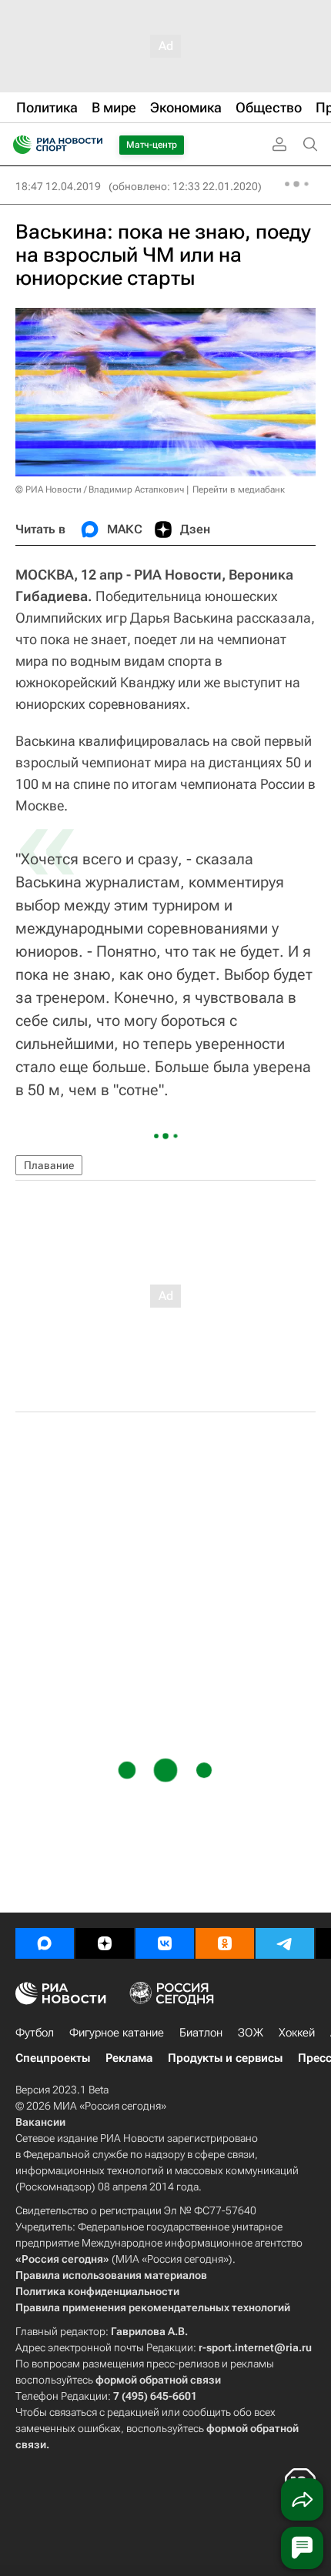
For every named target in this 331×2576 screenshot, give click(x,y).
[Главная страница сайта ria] (17, 145)
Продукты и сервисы (225, 2058)
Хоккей (297, 2033)
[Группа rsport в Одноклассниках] (225, 1943)
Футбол (35, 2033)
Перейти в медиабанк (239, 489)
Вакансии (40, 2122)
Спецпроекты (53, 2058)
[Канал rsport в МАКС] (45, 1943)
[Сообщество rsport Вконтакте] (165, 1943)
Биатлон (201, 2033)
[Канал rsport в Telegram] (285, 1943)
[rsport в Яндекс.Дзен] (105, 1943)
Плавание (49, 1165)
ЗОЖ (251, 2033)
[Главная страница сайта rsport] (92, 145)
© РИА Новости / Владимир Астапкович (100, 489)
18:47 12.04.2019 (58, 186)
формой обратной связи (158, 2380)
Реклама (129, 2058)
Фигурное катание (117, 2033)
